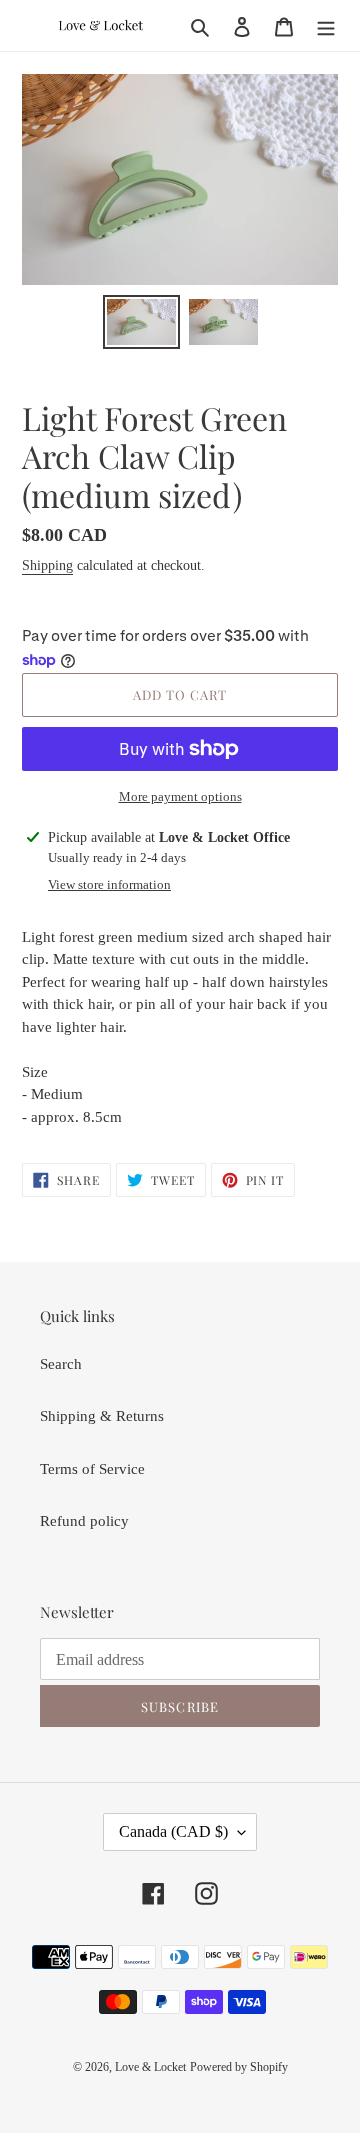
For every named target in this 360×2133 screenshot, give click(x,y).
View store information (109, 884)
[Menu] (326, 25)
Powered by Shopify (239, 2067)
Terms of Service (92, 1469)
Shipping (47, 565)
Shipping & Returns (102, 1416)
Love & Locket (150, 2067)
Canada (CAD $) (173, 1831)
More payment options (180, 796)
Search (61, 1364)
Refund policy (84, 1521)
